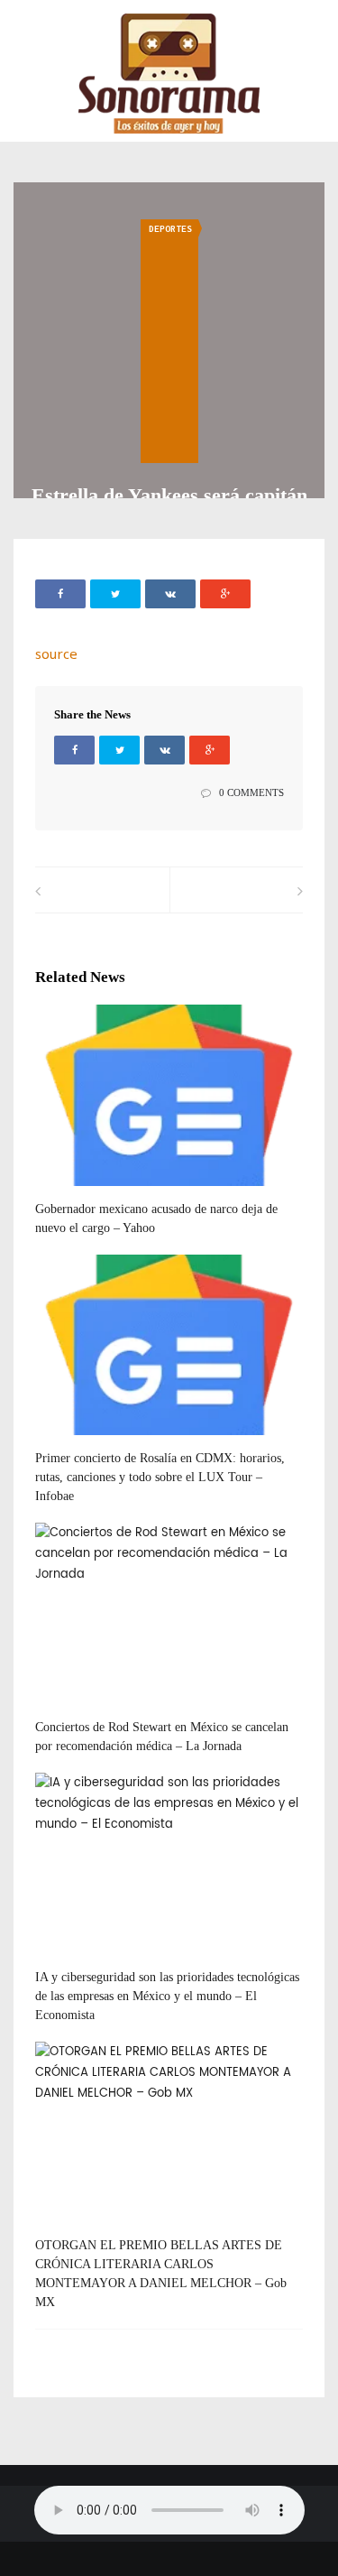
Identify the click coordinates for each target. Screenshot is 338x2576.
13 (70, 1710)
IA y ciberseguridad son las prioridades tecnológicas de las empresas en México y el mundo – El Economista (167, 1996)
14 (70, 2229)
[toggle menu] (23, 28)
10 (70, 1192)
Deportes (170, 229)
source (56, 653)
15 (70, 1441)
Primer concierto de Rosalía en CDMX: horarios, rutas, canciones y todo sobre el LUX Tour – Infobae (160, 1477)
